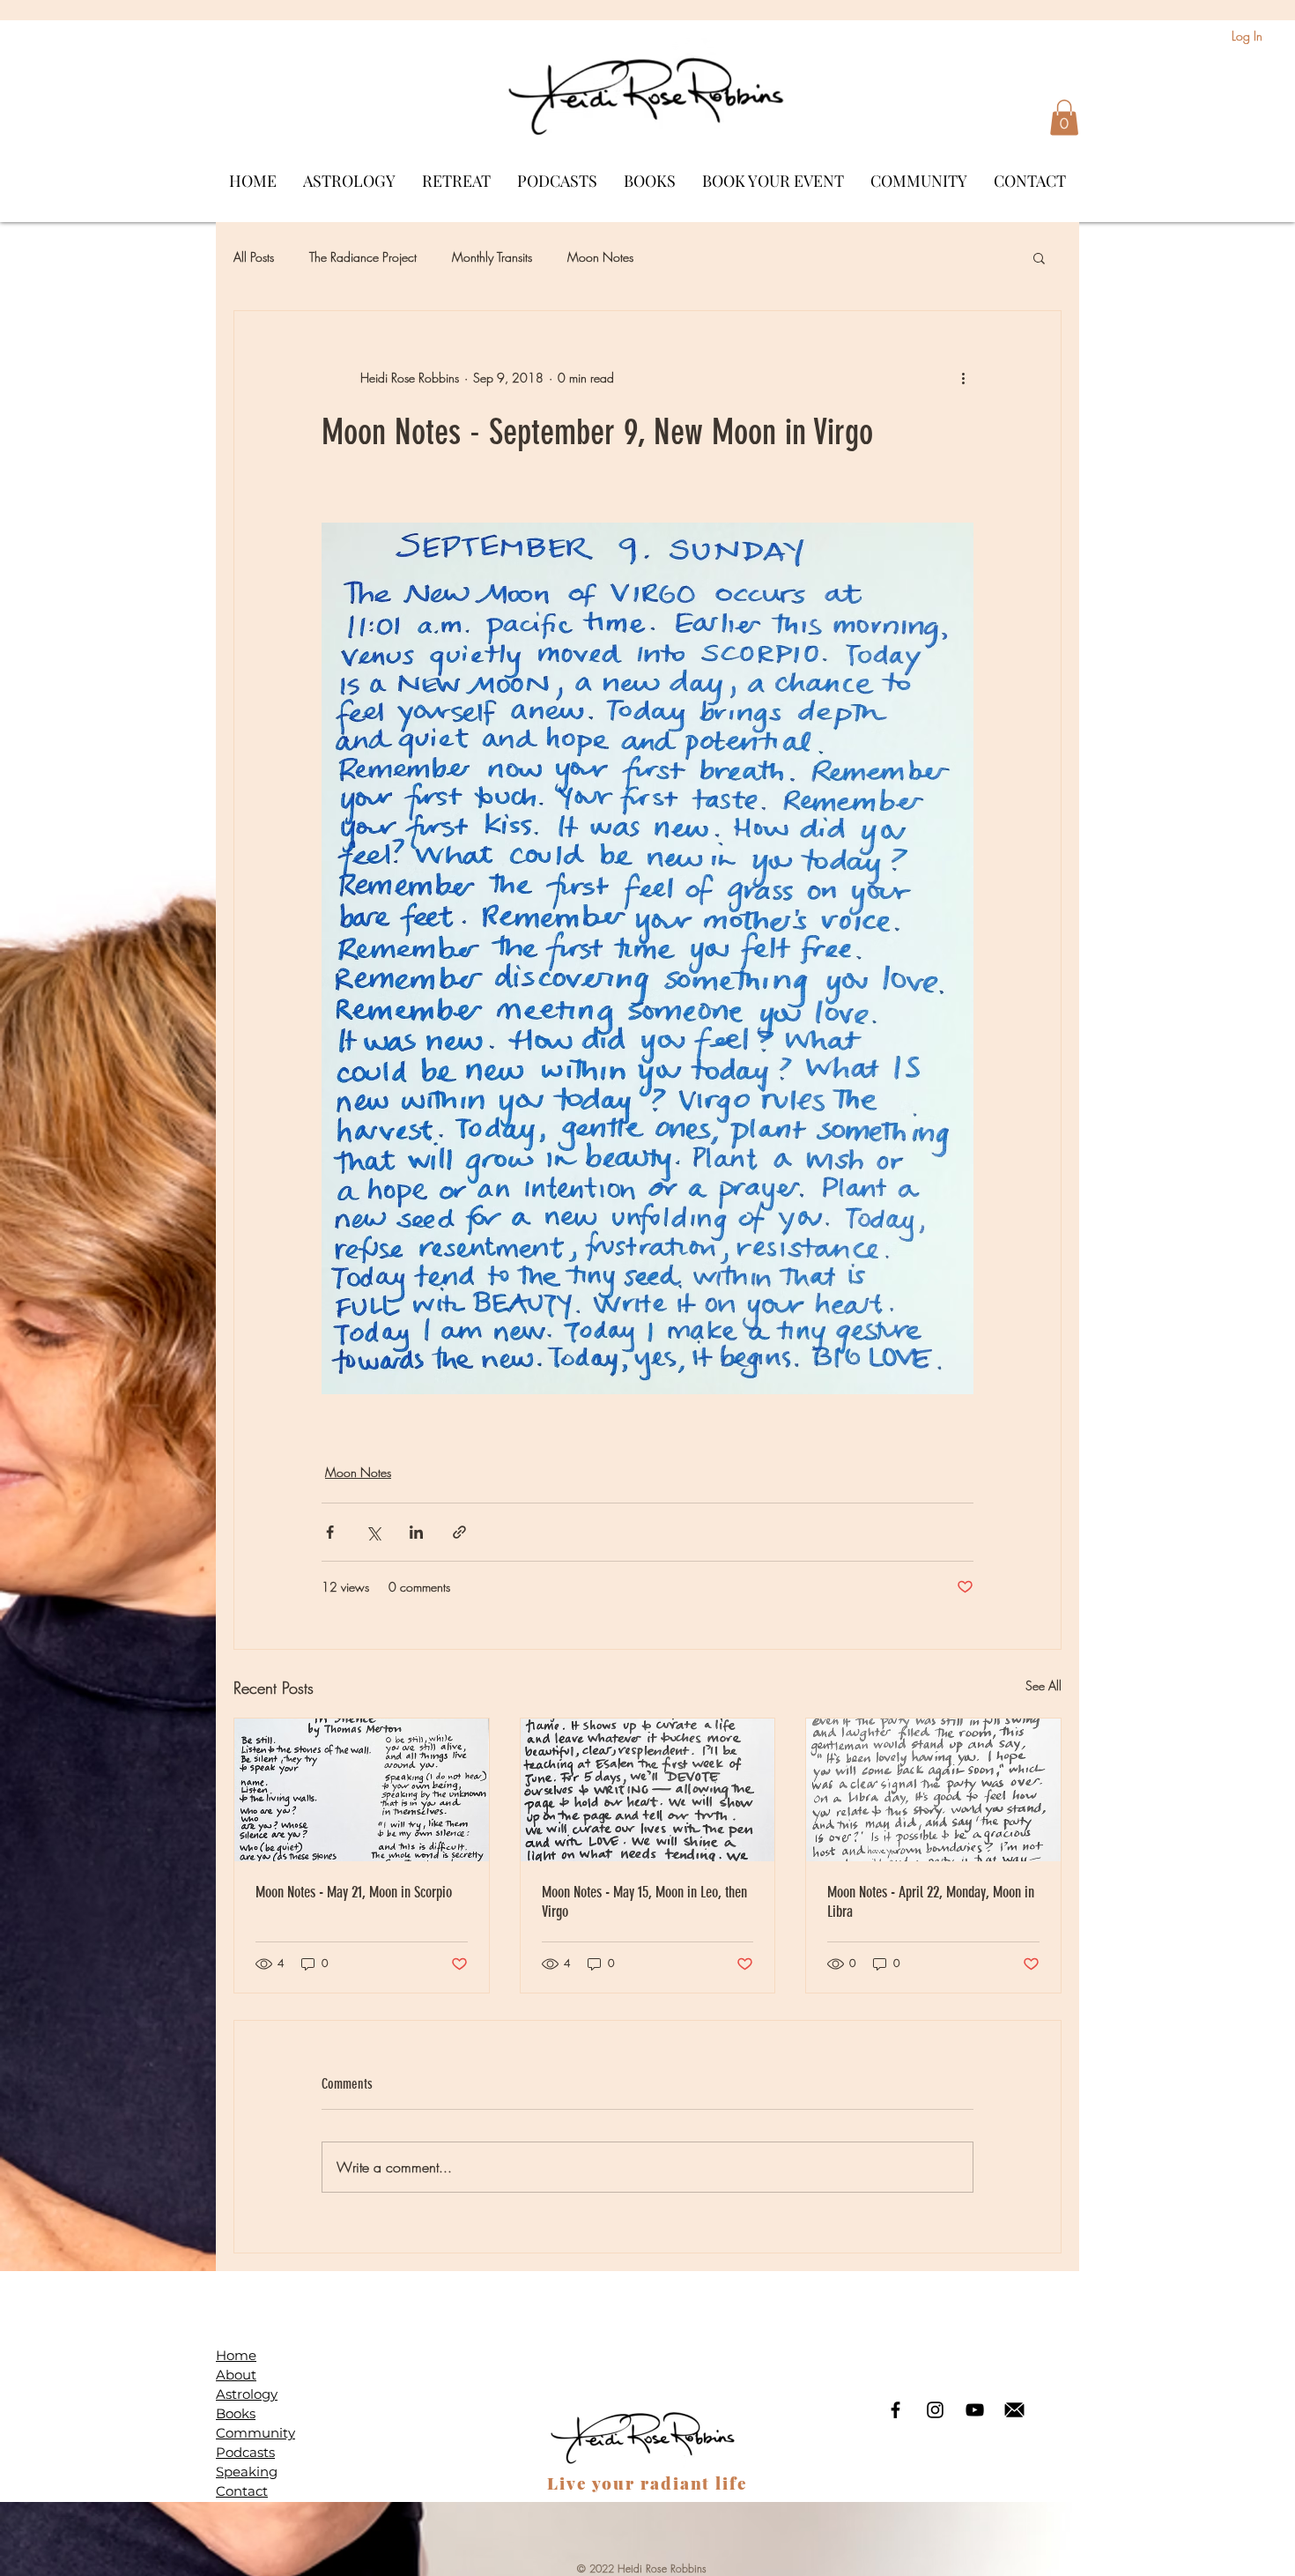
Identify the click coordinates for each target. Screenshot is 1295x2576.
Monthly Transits (492, 257)
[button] (1064, 118)
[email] (1014, 2410)
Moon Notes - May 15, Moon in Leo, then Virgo (644, 1902)
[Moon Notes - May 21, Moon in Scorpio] (362, 1790)
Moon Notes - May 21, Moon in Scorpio (354, 1892)
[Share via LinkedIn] (416, 1532)
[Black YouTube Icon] (975, 2410)
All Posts (254, 257)
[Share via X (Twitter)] (373, 1532)
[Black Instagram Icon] (935, 2410)
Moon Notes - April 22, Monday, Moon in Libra (931, 1902)
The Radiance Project (363, 257)
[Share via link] (459, 1532)
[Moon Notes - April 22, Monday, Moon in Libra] (933, 1790)
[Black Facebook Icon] (895, 2410)
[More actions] (963, 378)
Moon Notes (600, 257)
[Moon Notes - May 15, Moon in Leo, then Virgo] (648, 1790)
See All (1043, 1685)
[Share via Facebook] (330, 1532)
